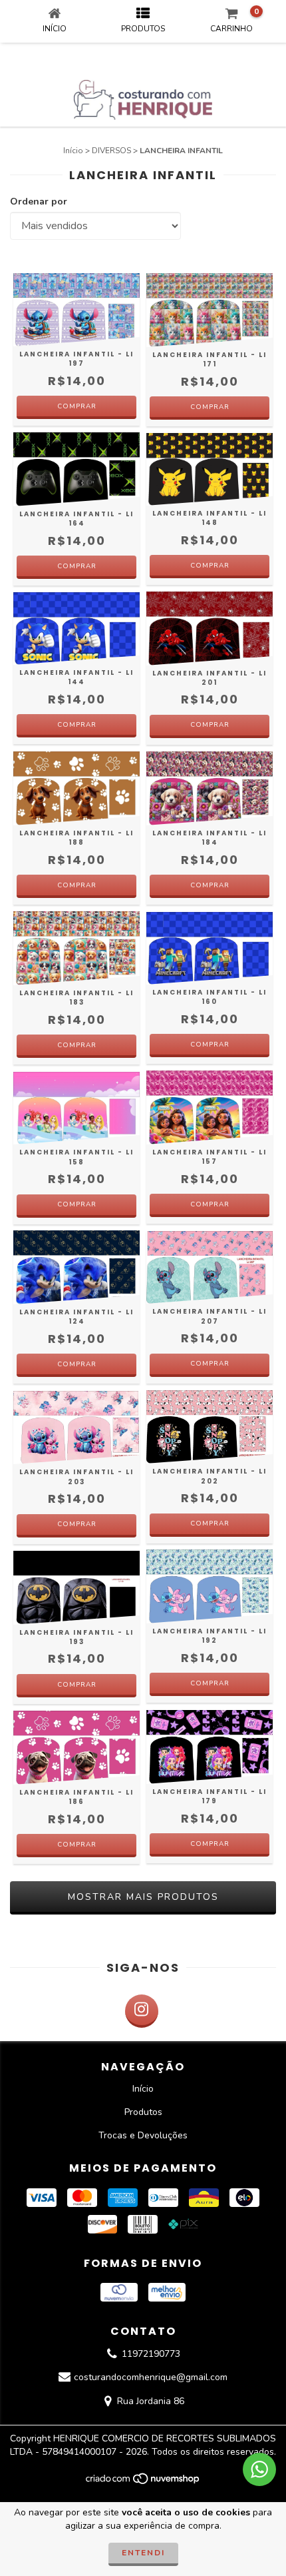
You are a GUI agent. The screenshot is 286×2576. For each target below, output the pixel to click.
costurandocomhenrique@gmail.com (151, 2378)
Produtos (143, 2112)
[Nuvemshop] (143, 2483)
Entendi (143, 2553)
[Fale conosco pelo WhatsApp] (259, 2469)
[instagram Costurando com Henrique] (142, 2011)
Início (73, 151)
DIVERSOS (111, 151)
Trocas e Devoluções (143, 2135)
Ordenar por (39, 202)
